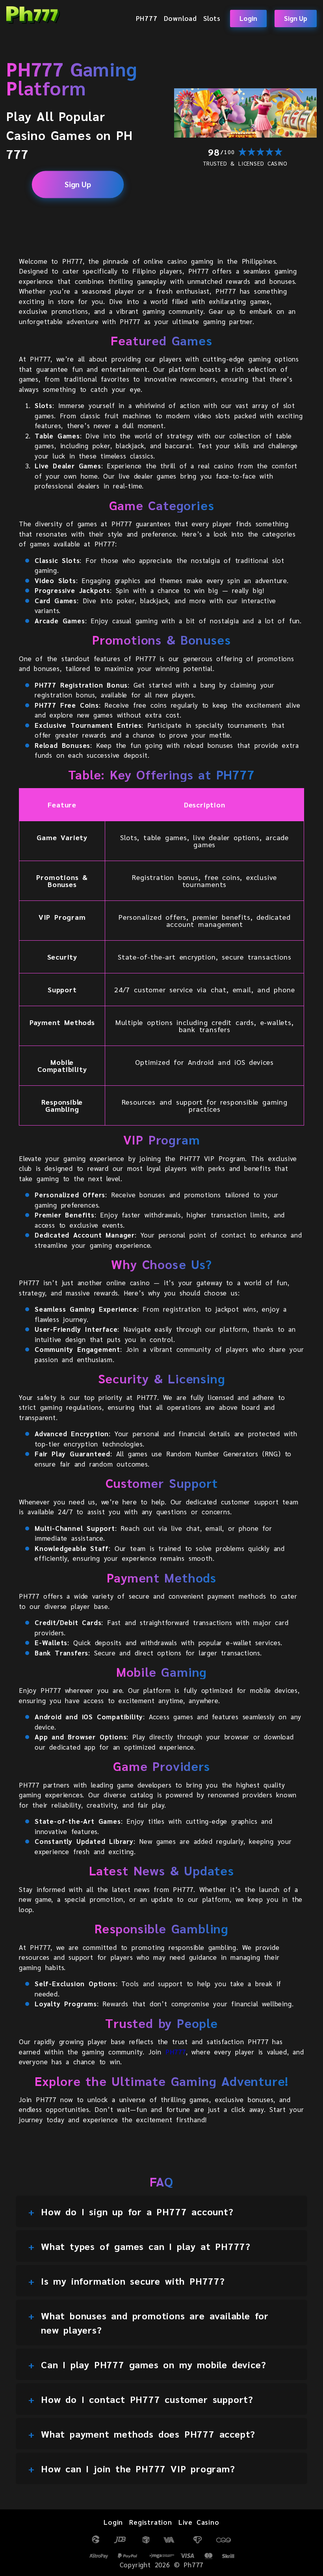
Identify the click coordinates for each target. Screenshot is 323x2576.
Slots (212, 18)
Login (248, 18)
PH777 (147, 18)
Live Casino (199, 2522)
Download (180, 18)
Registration (151, 2522)
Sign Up (296, 18)
